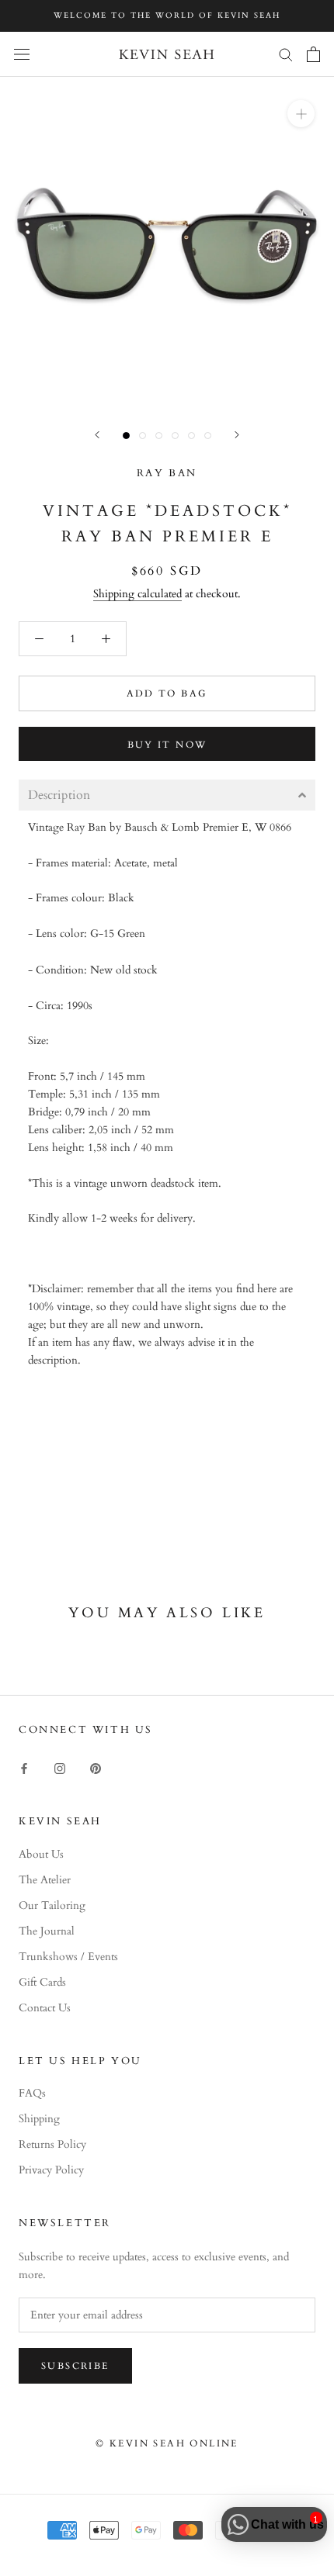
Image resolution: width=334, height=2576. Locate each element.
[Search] (286, 54)
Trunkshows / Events (68, 1957)
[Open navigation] (22, 54)
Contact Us (45, 2008)
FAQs (32, 2093)
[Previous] (97, 435)
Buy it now (167, 745)
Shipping (39, 2119)
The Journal (47, 1931)
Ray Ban (167, 473)
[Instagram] (60, 1767)
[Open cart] (313, 54)
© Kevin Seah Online (167, 2443)
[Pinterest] (96, 1767)
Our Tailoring (52, 1905)
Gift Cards (42, 1982)
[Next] (237, 435)
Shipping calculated (137, 594)
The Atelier (45, 1880)
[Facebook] (24, 1767)
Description (59, 795)
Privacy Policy (51, 2170)
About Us (41, 1854)
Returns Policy (52, 2144)
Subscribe (75, 2366)
